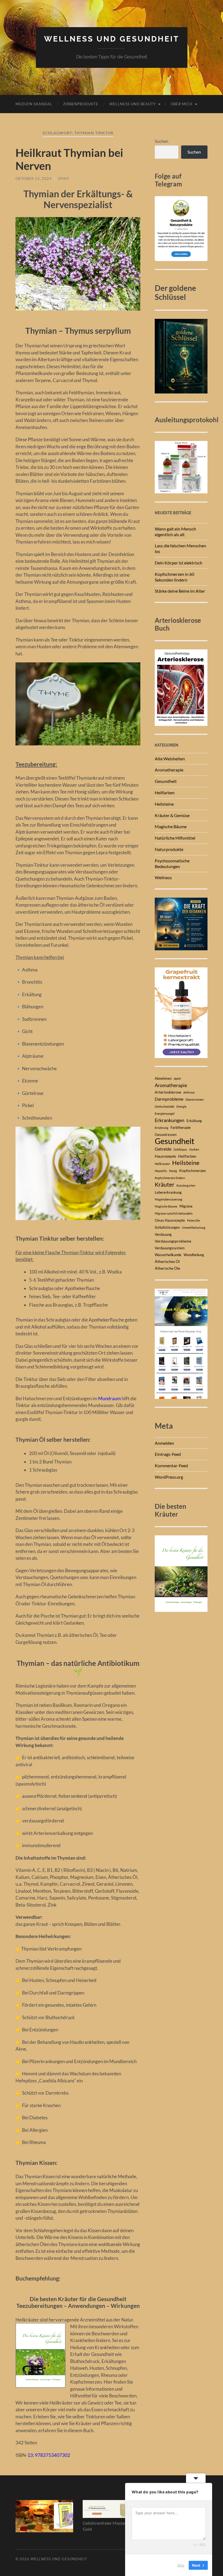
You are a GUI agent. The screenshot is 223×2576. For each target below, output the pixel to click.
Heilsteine (164, 804)
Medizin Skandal (34, 104)
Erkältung (194, 1121)
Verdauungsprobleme (173, 1241)
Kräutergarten (186, 1185)
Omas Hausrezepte (170, 1220)
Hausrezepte (165, 1156)
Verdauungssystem (170, 1248)
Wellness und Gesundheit (112, 39)
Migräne (186, 1206)
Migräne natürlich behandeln (174, 1213)
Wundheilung (194, 1255)
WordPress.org (169, 1477)
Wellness (163, 877)
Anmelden (164, 1443)
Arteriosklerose (168, 1092)
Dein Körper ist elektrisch (179, 563)
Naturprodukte (169, 849)
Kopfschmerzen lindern (170, 1178)
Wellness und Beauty (133, 104)
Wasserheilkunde (168, 1255)
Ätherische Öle (167, 1268)
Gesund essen (166, 1135)
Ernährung (162, 1128)
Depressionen (195, 1099)
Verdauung (163, 1234)
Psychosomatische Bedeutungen (172, 863)
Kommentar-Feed (171, 1465)
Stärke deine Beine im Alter (180, 591)
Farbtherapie (181, 1127)
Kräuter (165, 1184)
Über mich (182, 104)
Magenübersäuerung (168, 1199)
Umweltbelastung (194, 1227)
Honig (173, 1171)
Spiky (64, 179)
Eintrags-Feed (168, 1454)
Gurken (194, 1149)
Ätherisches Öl (167, 1261)
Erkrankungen (170, 1120)
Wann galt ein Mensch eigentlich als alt (175, 532)
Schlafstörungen (167, 1227)
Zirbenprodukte (81, 104)
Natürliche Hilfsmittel (175, 838)
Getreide (163, 1149)
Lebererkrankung (168, 1192)
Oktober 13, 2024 (34, 179)
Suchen (162, 141)
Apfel (177, 1079)
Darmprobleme (169, 1099)
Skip (181, 2565)
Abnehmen (163, 1078)
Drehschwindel (165, 1106)
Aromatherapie (169, 770)
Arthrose (189, 1092)
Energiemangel (165, 1114)
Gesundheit (166, 781)
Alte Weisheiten (170, 759)
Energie (182, 1106)
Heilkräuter (162, 1164)
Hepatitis (161, 1171)
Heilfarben (165, 793)
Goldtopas (180, 1149)
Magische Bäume (171, 826)
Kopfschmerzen (193, 1171)
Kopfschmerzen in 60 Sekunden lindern (174, 577)
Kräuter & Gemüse (172, 815)
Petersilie (193, 1220)
